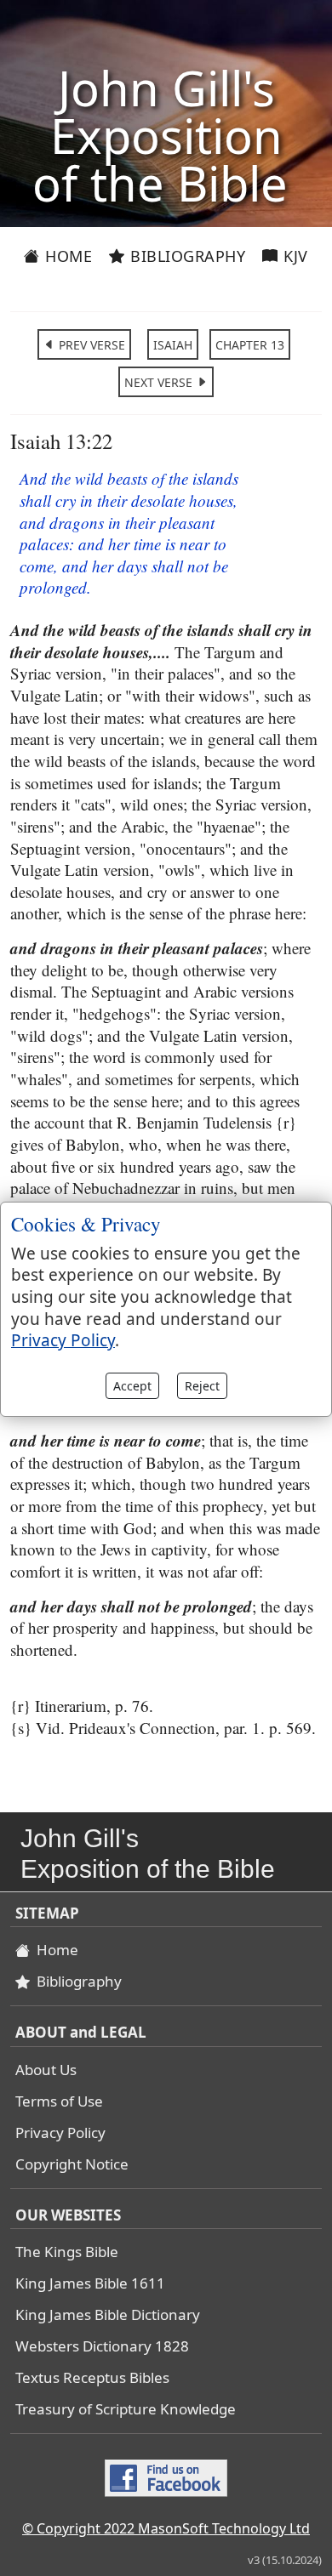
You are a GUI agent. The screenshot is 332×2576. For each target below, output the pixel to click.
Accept (132, 1386)
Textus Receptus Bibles (92, 2377)
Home (67, 256)
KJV (294, 256)
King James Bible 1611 (90, 2283)
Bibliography (186, 256)
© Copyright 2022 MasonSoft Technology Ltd (166, 2528)
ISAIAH (173, 345)
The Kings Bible (67, 2252)
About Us (46, 2070)
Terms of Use (59, 2101)
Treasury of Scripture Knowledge (126, 2409)
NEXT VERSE (160, 382)
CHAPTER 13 (250, 345)
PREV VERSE (90, 345)
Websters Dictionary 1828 (102, 2346)
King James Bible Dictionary (108, 2314)
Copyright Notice (72, 2164)
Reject (202, 1386)
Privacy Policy (60, 2132)
